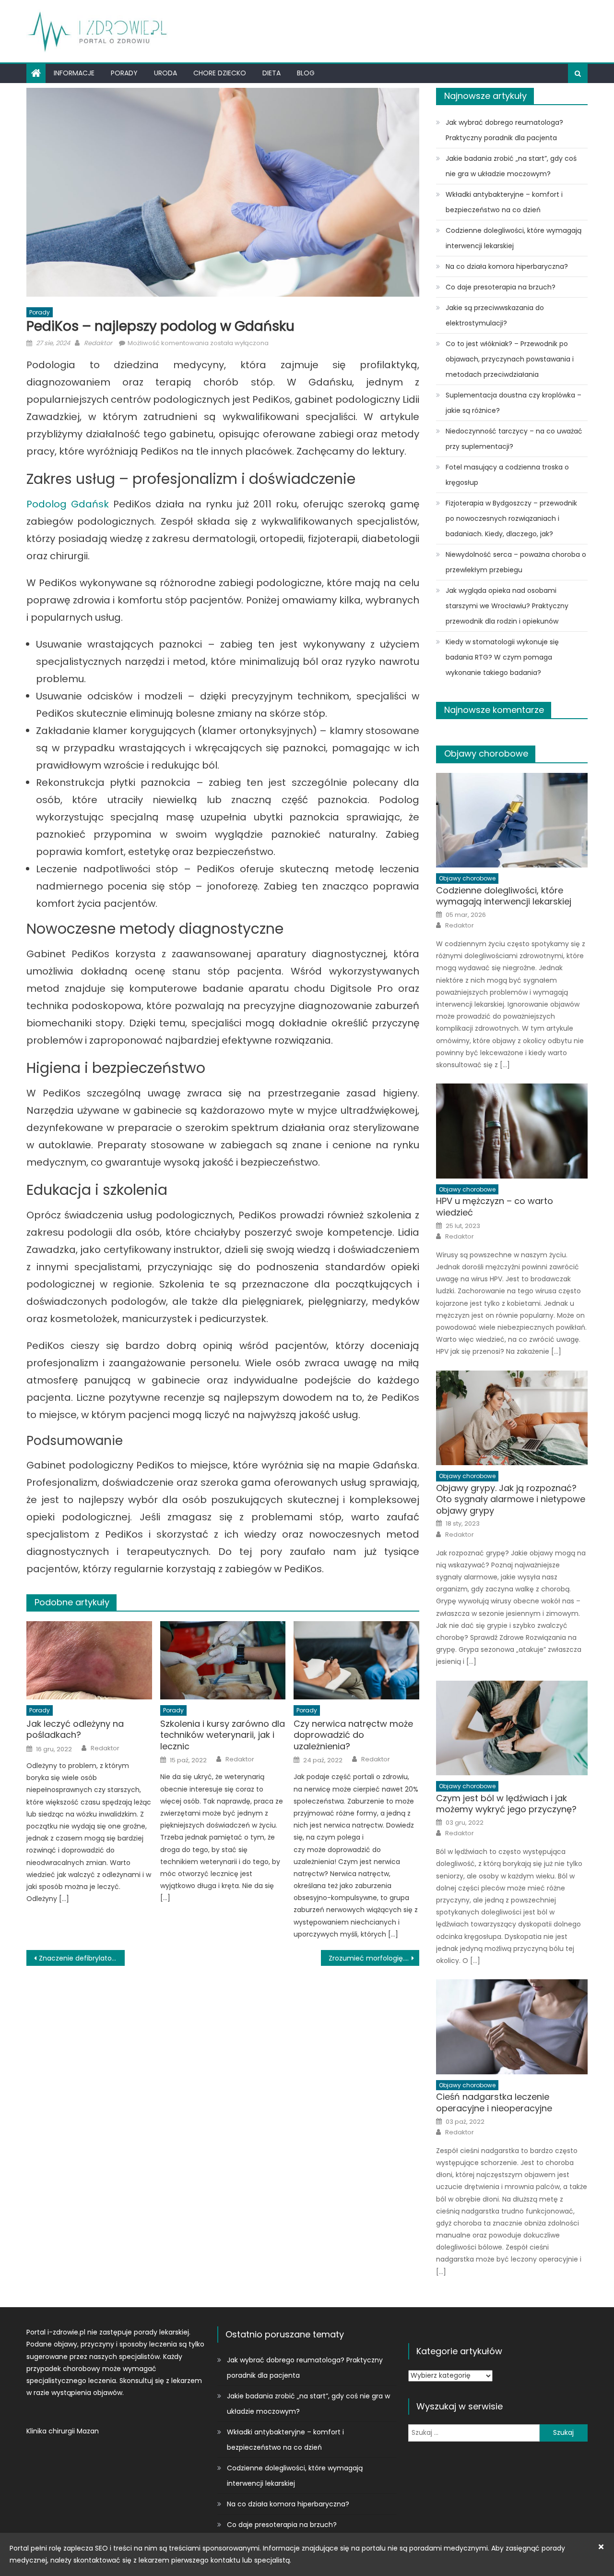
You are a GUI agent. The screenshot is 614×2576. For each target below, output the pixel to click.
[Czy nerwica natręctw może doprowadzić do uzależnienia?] (356, 1661)
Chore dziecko (220, 73)
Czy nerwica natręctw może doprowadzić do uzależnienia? (353, 1735)
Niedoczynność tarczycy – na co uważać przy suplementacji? (514, 439)
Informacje (74, 73)
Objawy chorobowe (486, 753)
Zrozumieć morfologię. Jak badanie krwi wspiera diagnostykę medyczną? (374, 1958)
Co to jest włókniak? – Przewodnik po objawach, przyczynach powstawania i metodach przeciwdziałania (510, 359)
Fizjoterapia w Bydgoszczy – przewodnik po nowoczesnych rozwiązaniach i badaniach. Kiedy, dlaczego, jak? (511, 518)
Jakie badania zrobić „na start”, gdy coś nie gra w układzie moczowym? (511, 166)
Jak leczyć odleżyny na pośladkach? (75, 1729)
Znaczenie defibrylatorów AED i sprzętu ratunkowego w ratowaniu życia (82, 1958)
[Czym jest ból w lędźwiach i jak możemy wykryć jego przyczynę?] (512, 1728)
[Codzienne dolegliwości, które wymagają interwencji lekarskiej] (512, 820)
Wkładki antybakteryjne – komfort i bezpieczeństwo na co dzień (504, 202)
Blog (306, 73)
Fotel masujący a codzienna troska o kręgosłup (507, 475)
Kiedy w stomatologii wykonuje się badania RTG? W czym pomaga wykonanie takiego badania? (502, 657)
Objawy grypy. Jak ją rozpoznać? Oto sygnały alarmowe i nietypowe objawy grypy (511, 1499)
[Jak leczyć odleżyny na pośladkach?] (89, 1661)
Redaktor (98, 343)
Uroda (165, 73)
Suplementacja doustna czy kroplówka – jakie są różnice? (514, 403)
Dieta (272, 73)
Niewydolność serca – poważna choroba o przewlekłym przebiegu (516, 562)
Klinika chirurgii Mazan (63, 2431)
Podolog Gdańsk (68, 504)
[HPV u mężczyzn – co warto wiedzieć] (512, 1131)
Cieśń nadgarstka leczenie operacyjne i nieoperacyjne (494, 2102)
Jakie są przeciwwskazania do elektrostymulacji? (495, 315)
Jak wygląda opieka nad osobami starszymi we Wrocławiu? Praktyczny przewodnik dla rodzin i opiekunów (507, 606)
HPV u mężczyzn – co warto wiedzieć (495, 1207)
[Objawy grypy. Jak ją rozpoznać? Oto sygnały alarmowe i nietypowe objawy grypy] (512, 1418)
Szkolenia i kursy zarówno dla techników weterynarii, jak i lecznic (223, 1735)
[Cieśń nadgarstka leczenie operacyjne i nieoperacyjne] (512, 2027)
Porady (124, 73)
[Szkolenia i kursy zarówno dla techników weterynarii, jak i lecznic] (223, 1661)
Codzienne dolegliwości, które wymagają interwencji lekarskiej (514, 238)
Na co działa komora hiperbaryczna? (507, 266)
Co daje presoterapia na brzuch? (501, 287)
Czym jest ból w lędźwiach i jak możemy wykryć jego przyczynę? (506, 1804)
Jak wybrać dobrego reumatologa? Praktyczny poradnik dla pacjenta (504, 130)
